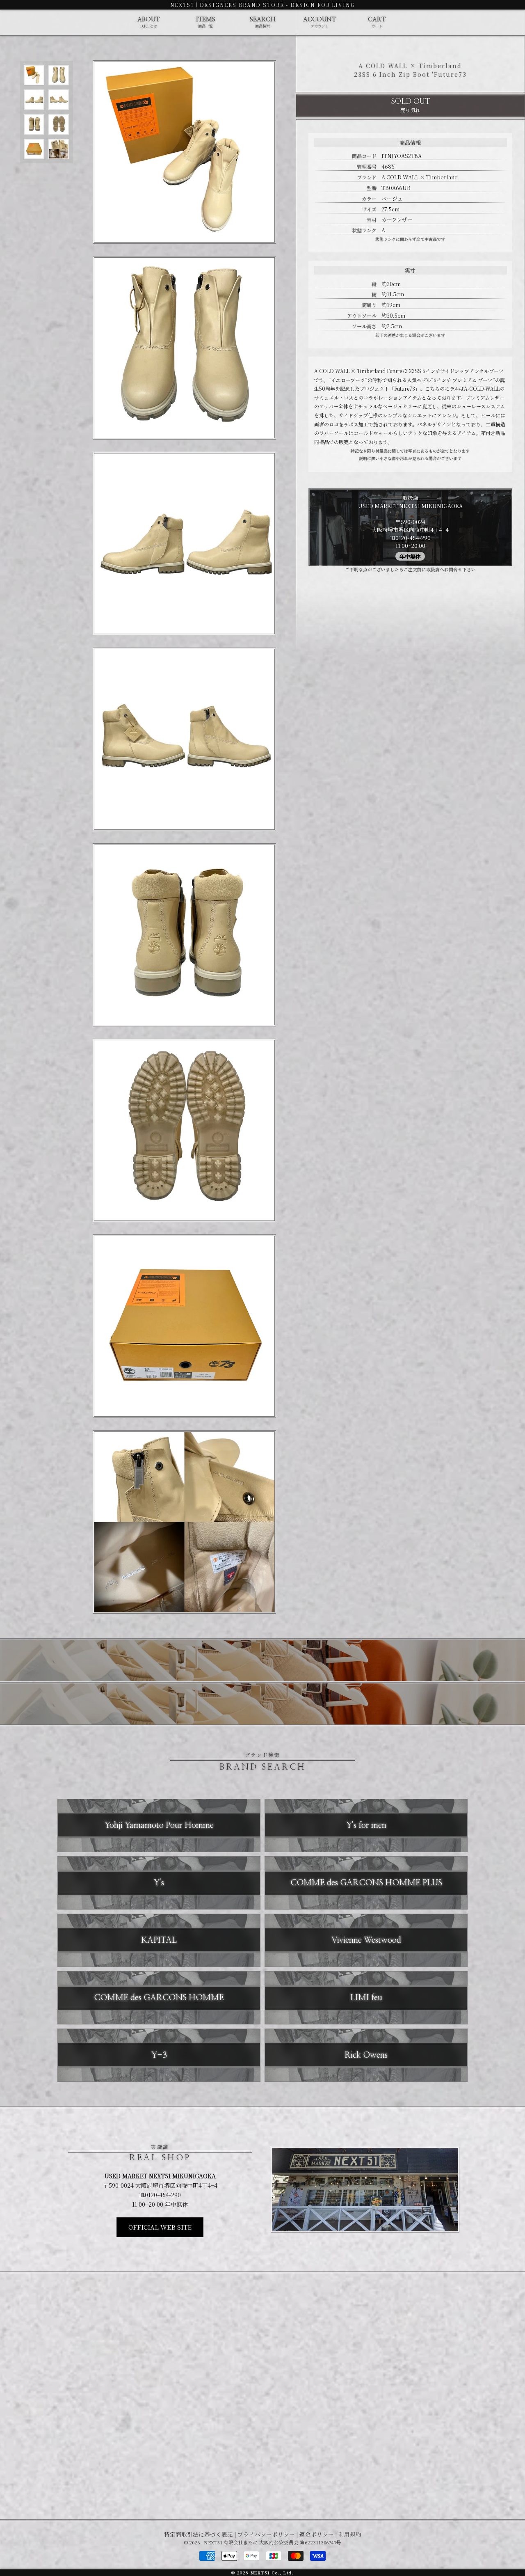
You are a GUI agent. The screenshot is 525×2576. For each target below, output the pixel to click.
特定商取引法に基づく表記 (199, 2534)
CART (377, 23)
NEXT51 (182, 5)
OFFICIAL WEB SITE (160, 2227)
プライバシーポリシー (266, 2534)
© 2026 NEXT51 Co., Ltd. (262, 2573)
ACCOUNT (320, 23)
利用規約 (350, 2534)
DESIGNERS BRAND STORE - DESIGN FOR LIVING (277, 5)
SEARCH (263, 23)
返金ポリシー (317, 2534)
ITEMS (206, 23)
